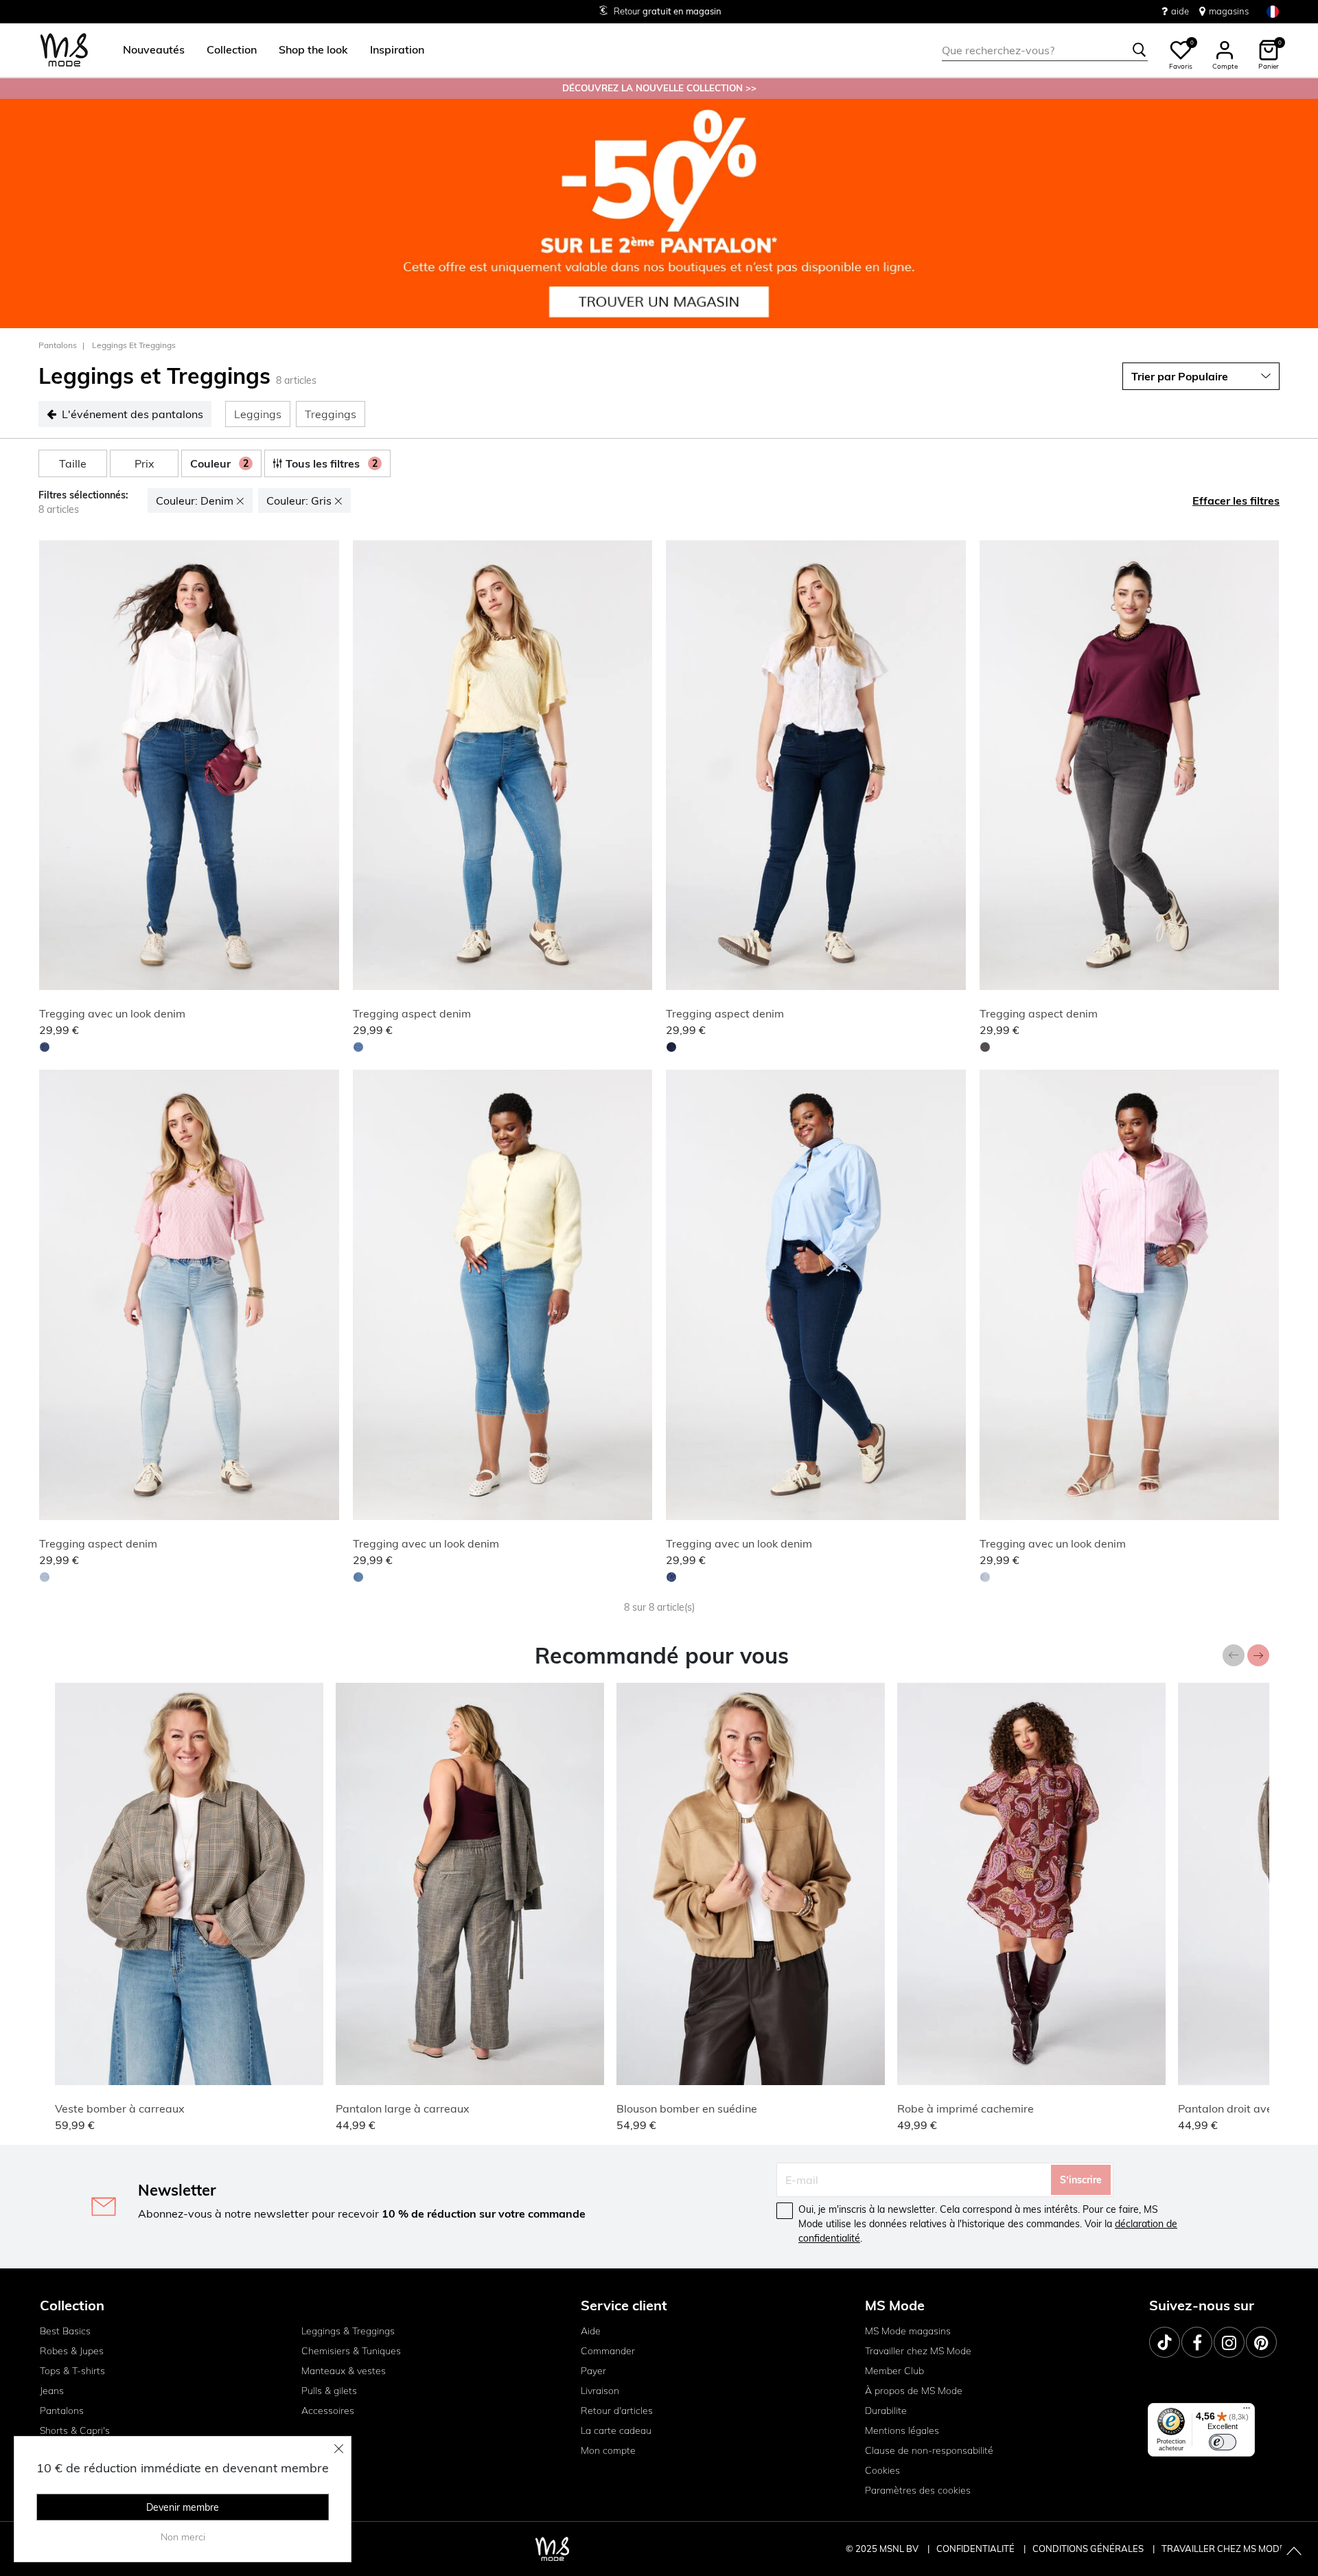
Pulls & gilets (329, 2391)
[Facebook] (1197, 2342)
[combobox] (1045, 50)
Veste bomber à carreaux (120, 2108)
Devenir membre (183, 2507)
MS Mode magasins (908, 2331)
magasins (1229, 11)
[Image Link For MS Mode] (659, 212)
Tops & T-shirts (72, 2371)
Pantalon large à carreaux (403, 2108)
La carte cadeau (616, 2430)
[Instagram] (1229, 2342)
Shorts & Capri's (75, 2430)
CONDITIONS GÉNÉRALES (1089, 2549)
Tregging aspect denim (412, 1013)
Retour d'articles (617, 2411)
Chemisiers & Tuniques (351, 2351)
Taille (73, 463)
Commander (608, 2351)
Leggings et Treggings (134, 345)
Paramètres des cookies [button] (918, 2490)
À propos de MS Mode (914, 2391)
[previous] (52, 767)
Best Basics (65, 2331)
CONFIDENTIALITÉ (975, 2549)
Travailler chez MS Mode (918, 2351)
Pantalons (58, 345)
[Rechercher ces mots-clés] (1140, 50)
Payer (593, 2371)
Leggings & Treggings (348, 2331)
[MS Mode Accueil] (64, 50)
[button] (154, 50)
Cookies (882, 2470)
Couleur (219, 463)
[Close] (339, 2448)
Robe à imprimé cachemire (966, 2108)
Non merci (183, 2537)
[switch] (1223, 2442)
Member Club (894, 2371)
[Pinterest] (1261, 2342)
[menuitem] (148, 50)
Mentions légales (902, 2430)
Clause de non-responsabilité (929, 2450)
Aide (591, 2331)
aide (1180, 11)
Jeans (52, 2391)
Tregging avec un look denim (112, 1013)
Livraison (600, 2391)
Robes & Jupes (72, 2351)
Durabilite (886, 2411)
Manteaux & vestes (344, 2371)
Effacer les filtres (1236, 501)
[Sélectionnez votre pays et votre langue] (1273, 11)
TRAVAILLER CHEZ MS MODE (1223, 2549)
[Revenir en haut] (1294, 2552)
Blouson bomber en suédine (687, 2108)
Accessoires (328, 2411)
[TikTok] (1165, 2342)
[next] (326, 767)
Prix (144, 463)
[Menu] (1247, 2411)
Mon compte (608, 2450)
